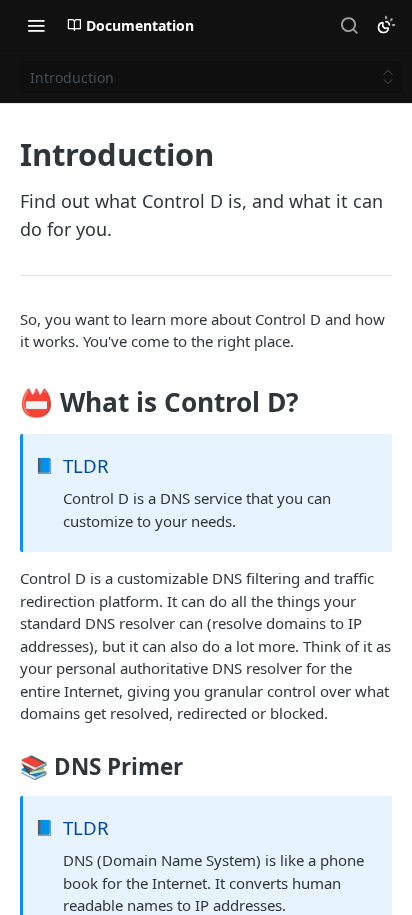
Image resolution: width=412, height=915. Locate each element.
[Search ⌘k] (349, 25)
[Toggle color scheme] (386, 25)
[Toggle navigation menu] (36, 25)
